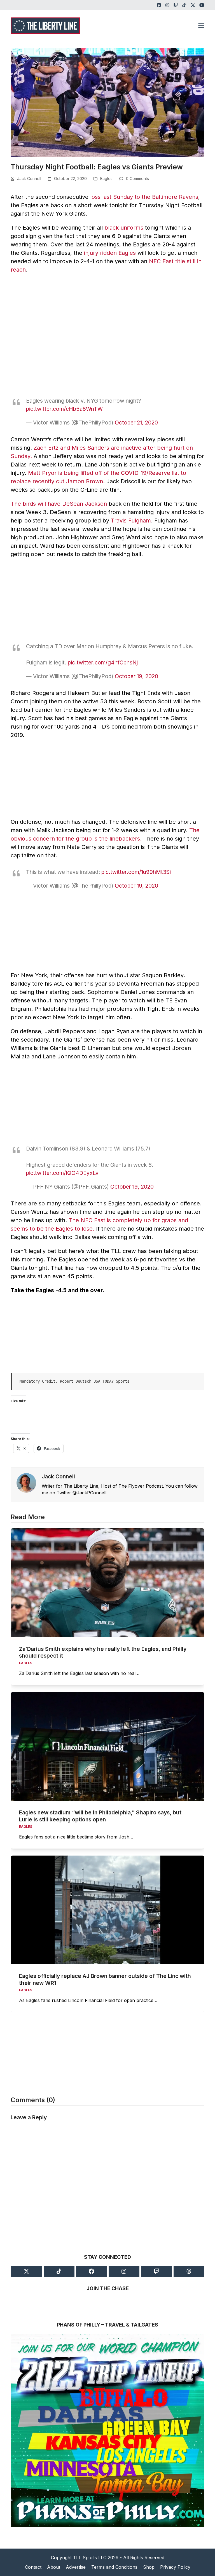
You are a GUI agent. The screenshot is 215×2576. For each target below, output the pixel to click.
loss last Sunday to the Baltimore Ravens (144, 197)
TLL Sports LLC (90, 2558)
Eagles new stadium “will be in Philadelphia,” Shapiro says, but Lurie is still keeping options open (100, 1816)
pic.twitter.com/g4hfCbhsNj (103, 662)
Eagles (106, 179)
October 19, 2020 (136, 676)
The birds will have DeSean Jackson (59, 504)
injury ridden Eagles (110, 253)
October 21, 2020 (136, 423)
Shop (149, 2567)
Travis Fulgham (131, 521)
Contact (33, 2567)
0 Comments (137, 179)
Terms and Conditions (114, 2567)
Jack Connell (29, 179)
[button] (201, 26)
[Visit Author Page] (26, 1482)
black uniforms (124, 228)
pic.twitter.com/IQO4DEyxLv (62, 1173)
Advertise (76, 2567)
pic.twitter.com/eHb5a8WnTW (64, 409)
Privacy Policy (175, 2567)
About (54, 2567)
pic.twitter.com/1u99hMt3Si (136, 872)
